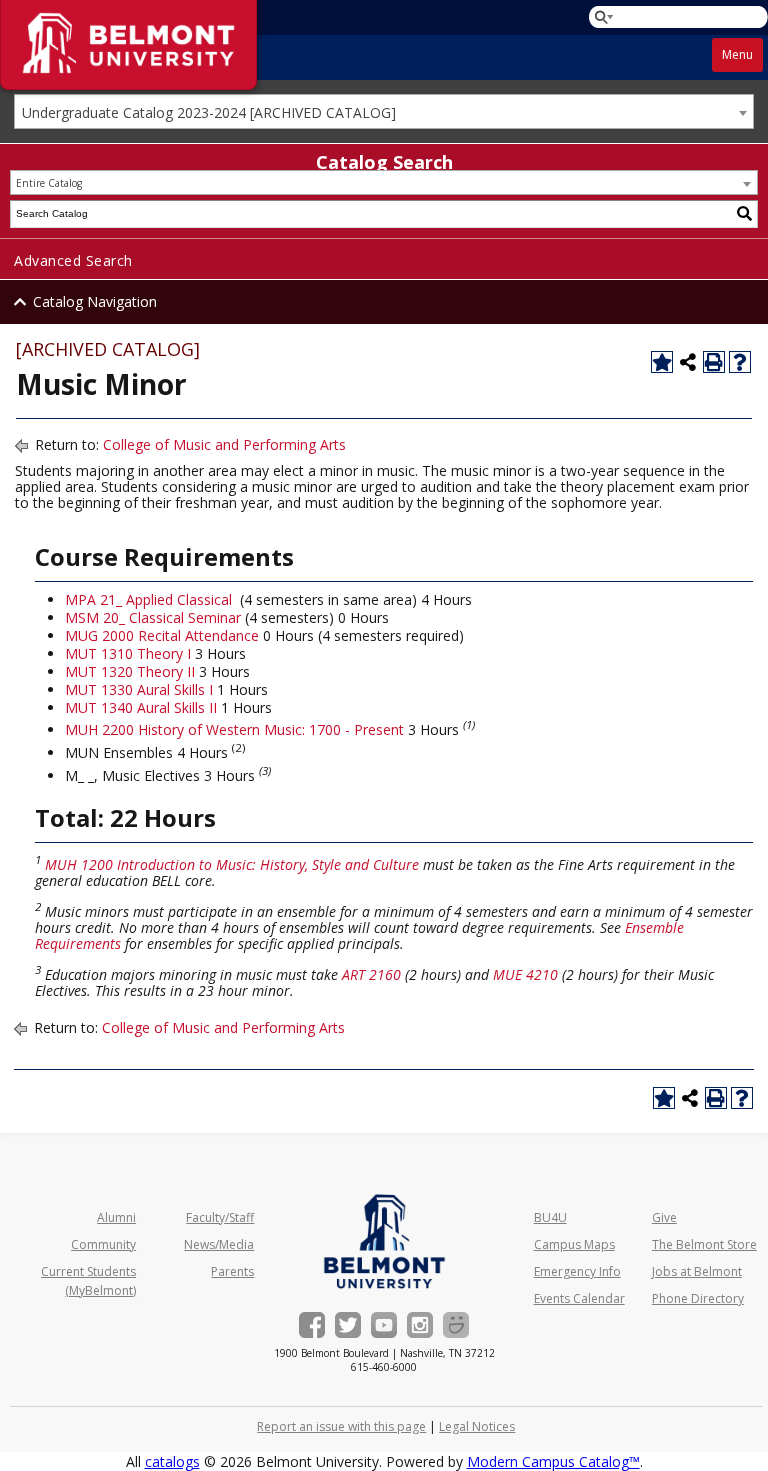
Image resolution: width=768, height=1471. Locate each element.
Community (103, 1244)
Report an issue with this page (341, 1426)
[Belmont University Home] (384, 1241)
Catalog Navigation (95, 301)
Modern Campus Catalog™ (553, 1461)
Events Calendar (579, 1298)
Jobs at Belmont (697, 1271)
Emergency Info (577, 1271)
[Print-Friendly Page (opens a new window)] (714, 362)
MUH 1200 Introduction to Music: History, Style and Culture (232, 864)
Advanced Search (73, 260)
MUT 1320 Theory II (130, 671)
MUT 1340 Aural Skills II (141, 707)
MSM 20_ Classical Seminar (153, 617)
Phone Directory (698, 1298)
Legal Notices (477, 1426)
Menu (737, 54)
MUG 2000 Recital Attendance (162, 635)
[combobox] (384, 111)
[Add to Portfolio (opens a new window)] (662, 362)
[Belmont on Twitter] (348, 1325)
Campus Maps (574, 1244)
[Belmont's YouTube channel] (384, 1325)
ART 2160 (371, 974)
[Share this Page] (688, 362)
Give (664, 1217)
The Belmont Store (704, 1244)
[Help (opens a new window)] (740, 362)
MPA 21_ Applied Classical (148, 599)
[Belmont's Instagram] (420, 1325)
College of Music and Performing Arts (224, 444)
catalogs (172, 1461)
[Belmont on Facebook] (312, 1325)
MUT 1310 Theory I (128, 653)
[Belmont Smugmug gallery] (456, 1325)
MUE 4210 (525, 974)
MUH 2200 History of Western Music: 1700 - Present (234, 729)
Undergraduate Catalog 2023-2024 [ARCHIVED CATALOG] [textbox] (209, 112)
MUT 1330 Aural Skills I (139, 689)
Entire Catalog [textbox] (49, 183)
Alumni (116, 1217)
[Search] (745, 214)
